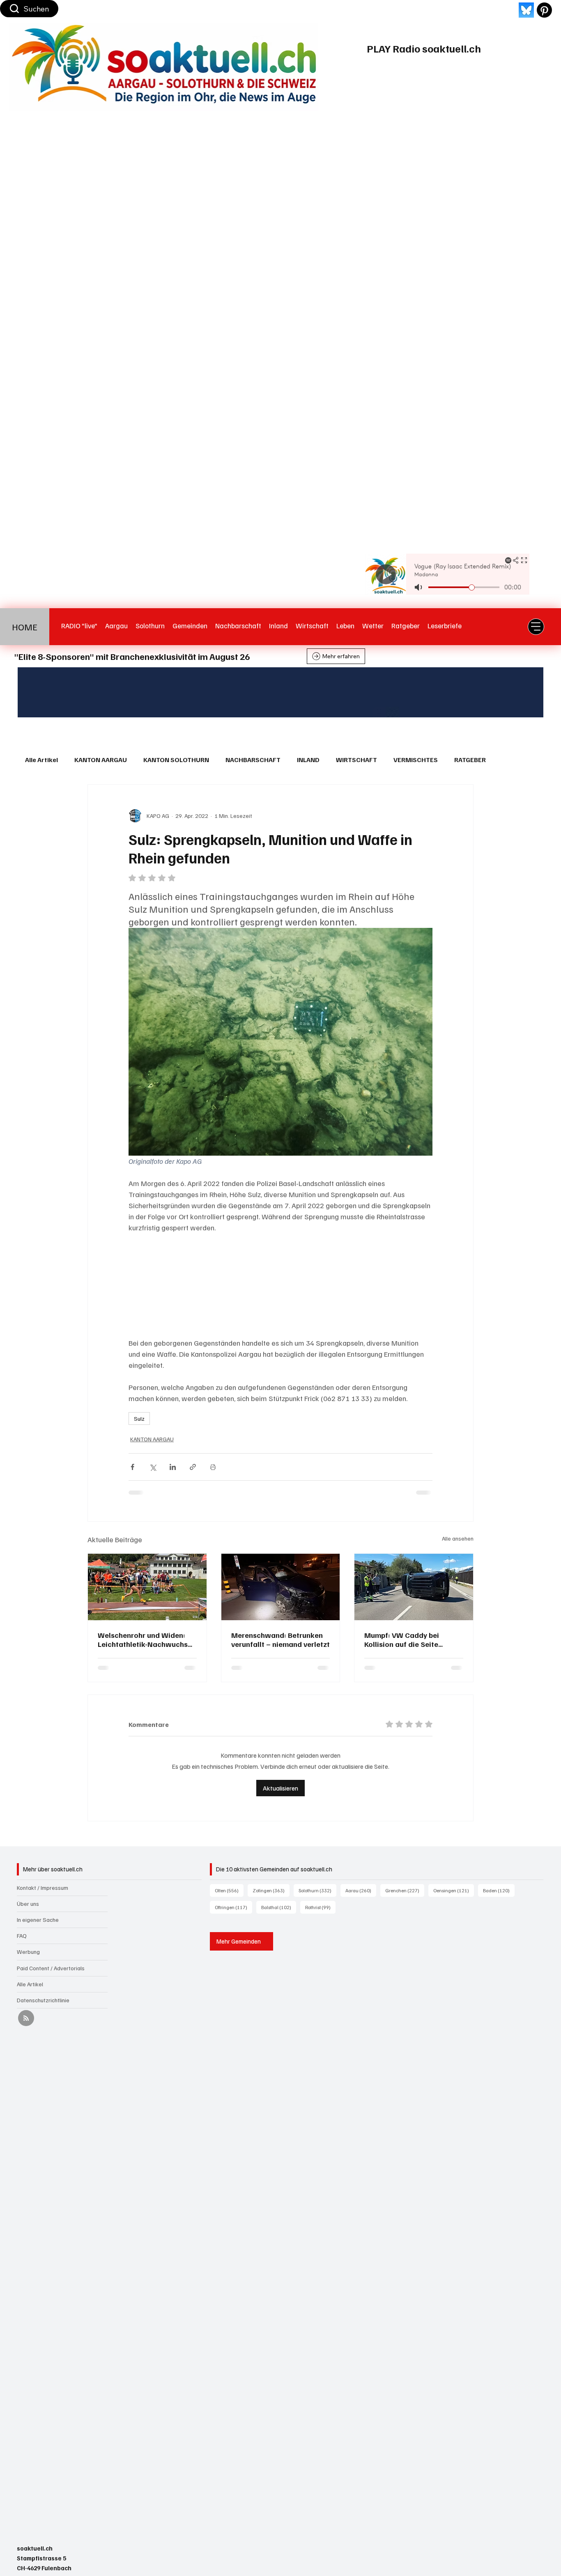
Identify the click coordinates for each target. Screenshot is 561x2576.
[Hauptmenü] (536, 627)
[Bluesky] (526, 10)
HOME (25, 627)
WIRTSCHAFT (356, 760)
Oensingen (454, 1879)
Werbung (28, 1940)
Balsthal (279, 1896)
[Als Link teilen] (193, 1467)
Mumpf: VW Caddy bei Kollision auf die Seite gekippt (402, 1639)
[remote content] (280, 1285)
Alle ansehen (458, 1538)
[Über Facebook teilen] (132, 1467)
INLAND (308, 760)
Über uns (28, 1892)
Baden (499, 1879)
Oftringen (233, 1896)
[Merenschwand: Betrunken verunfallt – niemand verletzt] (281, 1587)
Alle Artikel (41, 760)
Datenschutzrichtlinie (43, 1989)
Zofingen (271, 1879)
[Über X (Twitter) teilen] (153, 1467)
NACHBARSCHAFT (253, 760)
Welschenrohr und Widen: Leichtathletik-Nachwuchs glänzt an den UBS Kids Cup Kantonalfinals (144, 1639)
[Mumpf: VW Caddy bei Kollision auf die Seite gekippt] (414, 1587)
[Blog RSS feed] (26, 2007)
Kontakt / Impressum (43, 1876)
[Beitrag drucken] (213, 1467)
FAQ (22, 1924)
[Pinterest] (544, 10)
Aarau (361, 1879)
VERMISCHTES (416, 760)
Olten (229, 1879)
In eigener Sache (38, 1908)
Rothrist (320, 1896)
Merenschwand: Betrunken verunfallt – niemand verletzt (280, 1639)
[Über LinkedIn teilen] (173, 1467)
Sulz (139, 1419)
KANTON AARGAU (101, 760)
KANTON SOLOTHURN (176, 760)
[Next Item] (524, 692)
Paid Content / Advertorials (51, 1957)
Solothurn (317, 1879)
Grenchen (405, 1879)
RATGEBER (470, 760)
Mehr (510, 760)
